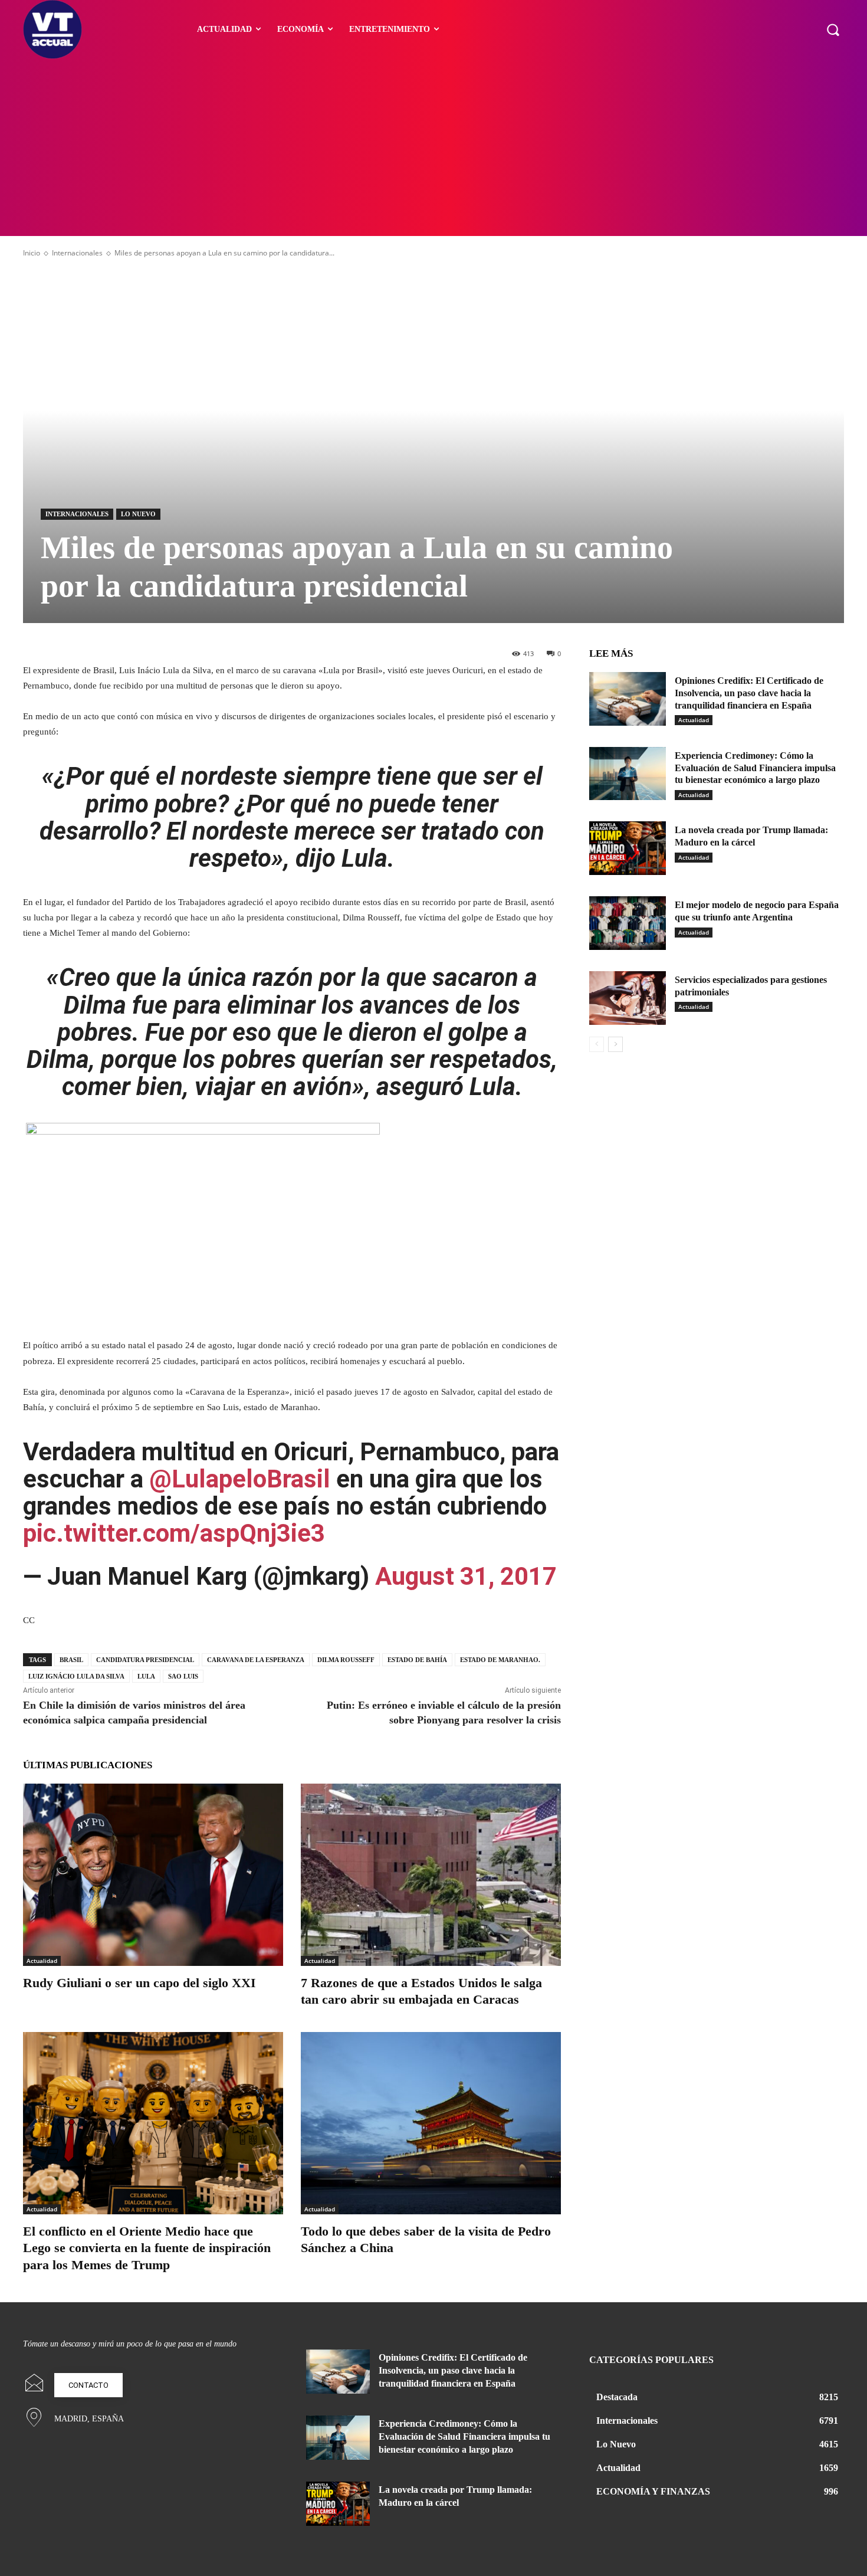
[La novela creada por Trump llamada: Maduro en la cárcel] (628, 848)
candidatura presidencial (145, 1660)
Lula (146, 1676)
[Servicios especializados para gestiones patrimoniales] (628, 998)
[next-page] (615, 1044)
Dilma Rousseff (346, 1660)
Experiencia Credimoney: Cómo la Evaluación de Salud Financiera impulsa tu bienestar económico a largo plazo (755, 768)
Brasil (71, 1660)
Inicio (32, 253)
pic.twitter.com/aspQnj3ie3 (174, 1533)
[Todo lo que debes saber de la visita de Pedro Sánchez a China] (431, 2123)
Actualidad (42, 1961)
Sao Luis (183, 1676)
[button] (833, 30)
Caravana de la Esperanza (256, 1660)
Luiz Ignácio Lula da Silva (76, 1676)
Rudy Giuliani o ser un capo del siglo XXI (139, 1983)
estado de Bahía (417, 1660)
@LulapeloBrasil (240, 1479)
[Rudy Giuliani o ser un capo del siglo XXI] (153, 1875)
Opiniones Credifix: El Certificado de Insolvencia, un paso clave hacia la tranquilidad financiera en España (749, 693)
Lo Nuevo (138, 514)
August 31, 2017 (466, 1576)
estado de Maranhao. (500, 1660)
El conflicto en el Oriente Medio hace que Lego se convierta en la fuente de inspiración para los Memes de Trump (147, 2248)
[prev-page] (597, 1044)
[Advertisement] (433, 148)
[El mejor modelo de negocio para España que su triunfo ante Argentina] (628, 923)
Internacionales (77, 253)
